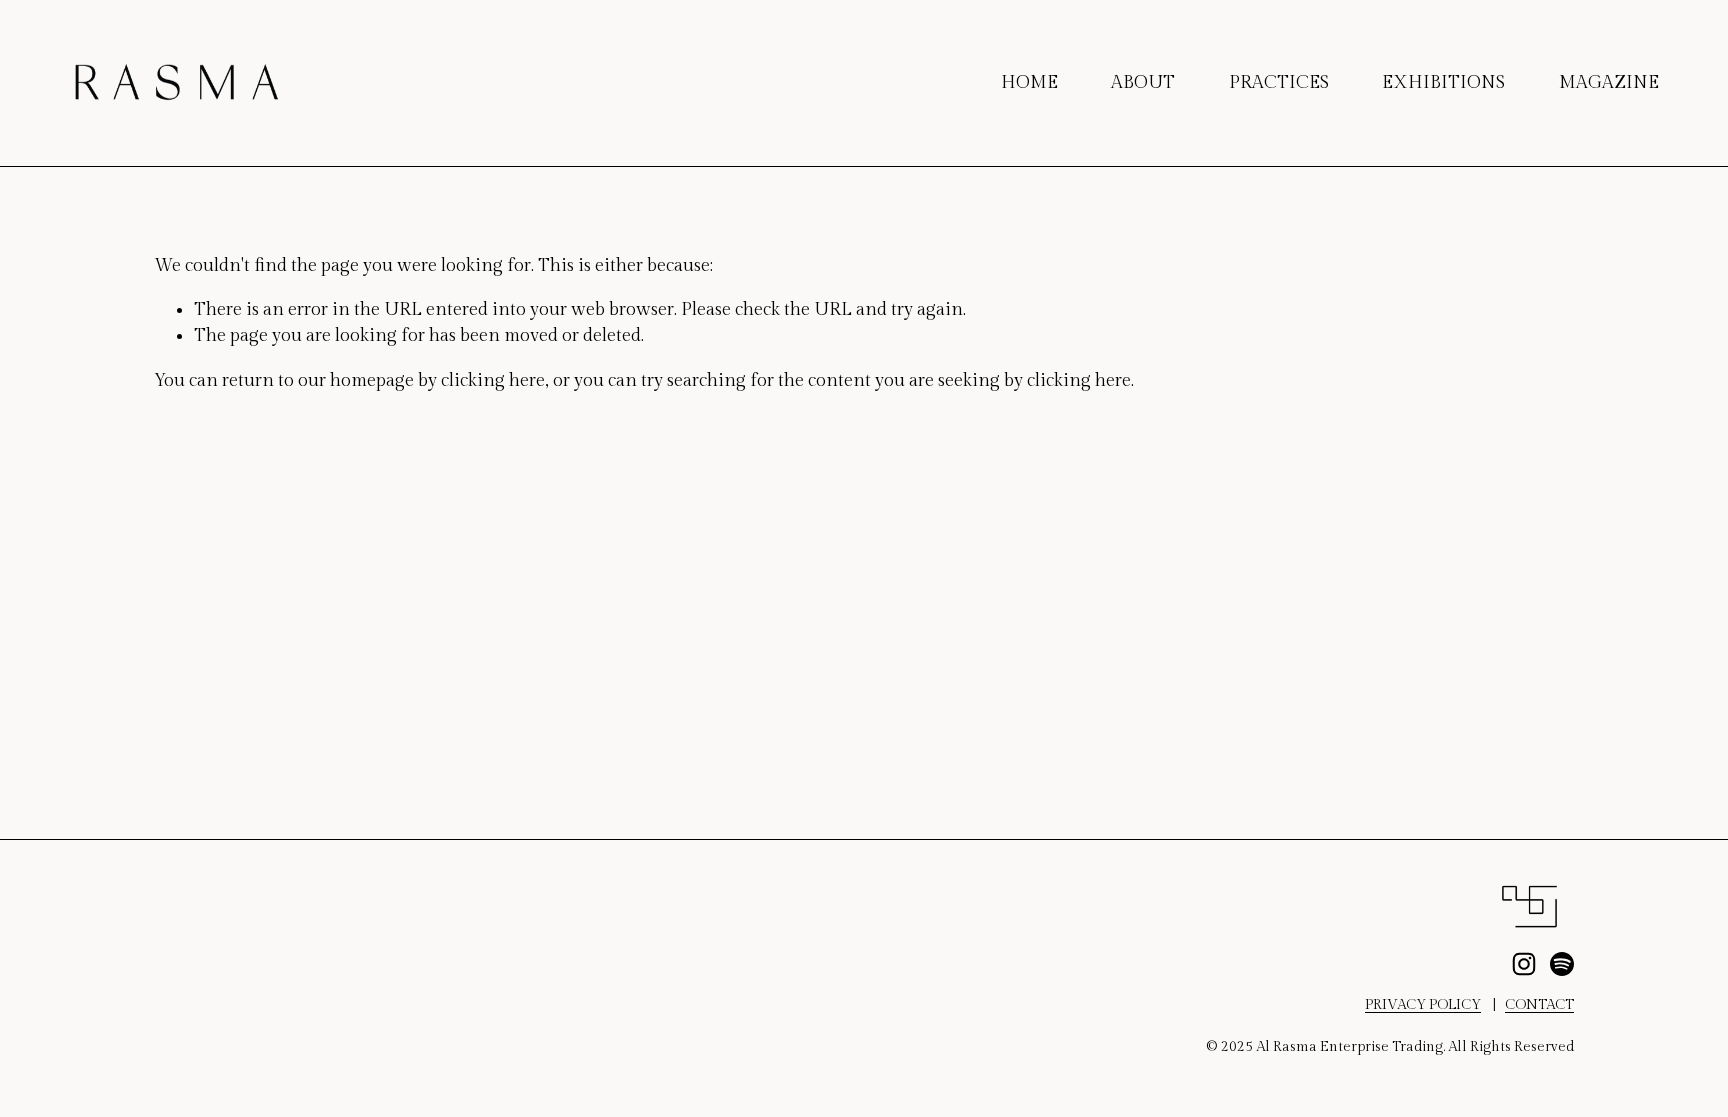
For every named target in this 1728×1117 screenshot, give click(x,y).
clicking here (493, 380)
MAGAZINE (1609, 82)
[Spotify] (1562, 964)
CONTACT (1539, 1005)
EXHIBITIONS (1443, 82)
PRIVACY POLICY (1423, 1005)
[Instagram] (1524, 964)
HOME (1029, 82)
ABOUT (1143, 82)
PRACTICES (1279, 82)
